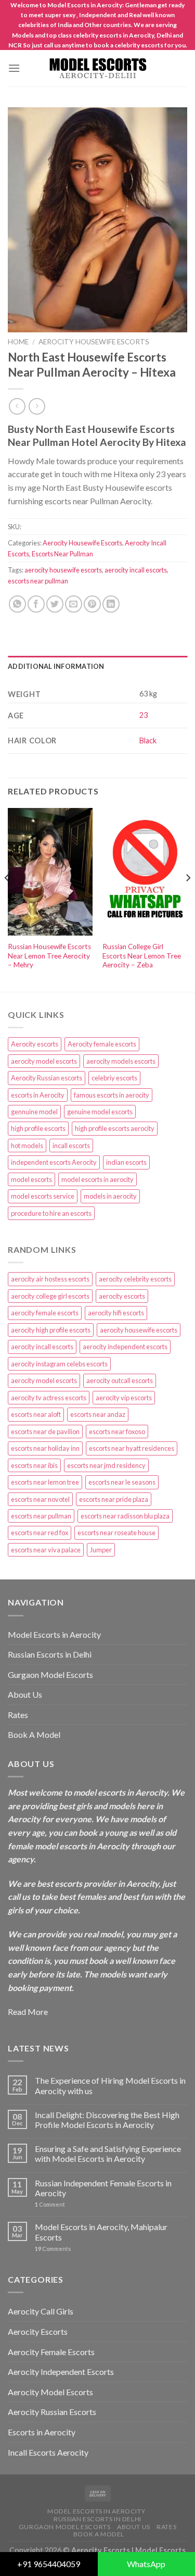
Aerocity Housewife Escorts (94, 342)
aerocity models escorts (121, 1061)
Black (148, 741)
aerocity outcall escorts (120, 1380)
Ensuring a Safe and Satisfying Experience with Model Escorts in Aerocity (108, 2154)
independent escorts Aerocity (54, 1162)
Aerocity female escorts (102, 1044)
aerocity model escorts (44, 1061)
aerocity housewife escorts (63, 570)
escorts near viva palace (46, 1550)
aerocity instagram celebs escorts (59, 1364)
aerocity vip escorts (124, 1398)
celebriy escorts (114, 1078)
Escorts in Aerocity (42, 2432)
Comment (50, 2204)
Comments (53, 2249)
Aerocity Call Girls (41, 2311)
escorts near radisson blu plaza (125, 1516)
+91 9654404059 (49, 2564)
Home (18, 342)
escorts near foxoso (117, 1432)
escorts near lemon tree (45, 1482)
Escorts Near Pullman (62, 554)
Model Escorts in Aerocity (54, 1634)
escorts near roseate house (116, 1533)
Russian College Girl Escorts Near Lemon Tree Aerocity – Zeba (142, 956)
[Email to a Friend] (74, 604)
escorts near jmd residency (106, 1465)
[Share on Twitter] (55, 604)
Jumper (101, 1550)
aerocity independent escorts (125, 1347)
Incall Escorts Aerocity (48, 2452)
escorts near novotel (40, 1499)
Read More (28, 2012)
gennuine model (34, 1112)
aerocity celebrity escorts (135, 1279)
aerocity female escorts (45, 1313)
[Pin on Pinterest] (92, 604)
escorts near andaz (98, 1414)
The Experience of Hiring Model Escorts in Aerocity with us (110, 2085)
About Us (25, 1694)
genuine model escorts (100, 1112)
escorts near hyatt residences (132, 1448)
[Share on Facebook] (36, 604)
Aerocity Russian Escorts (52, 2412)
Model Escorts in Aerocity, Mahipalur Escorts (101, 2232)
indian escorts (126, 1162)
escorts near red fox (40, 1533)
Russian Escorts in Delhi (50, 1654)
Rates (18, 1715)
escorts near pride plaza (114, 1499)
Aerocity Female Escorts (51, 2352)
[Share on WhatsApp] (17, 604)
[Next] (188, 899)
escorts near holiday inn (45, 1448)
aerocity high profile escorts (51, 1330)
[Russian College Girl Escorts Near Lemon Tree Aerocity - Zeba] (145, 872)
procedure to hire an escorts (51, 1213)
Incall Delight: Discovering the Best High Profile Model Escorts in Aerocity (107, 2120)
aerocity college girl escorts (50, 1296)
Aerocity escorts (35, 1044)
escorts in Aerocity (38, 1095)
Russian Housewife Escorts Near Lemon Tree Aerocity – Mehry (49, 956)
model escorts (31, 1179)
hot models (27, 1146)
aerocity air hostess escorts (50, 1279)
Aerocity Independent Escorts (61, 2372)
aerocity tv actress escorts (49, 1398)
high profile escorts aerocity (115, 1128)
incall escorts (71, 1146)
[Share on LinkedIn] (111, 604)
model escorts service (43, 1196)
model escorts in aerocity (97, 1179)
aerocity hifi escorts (116, 1313)
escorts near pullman (38, 581)
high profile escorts (38, 1128)
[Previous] (7, 899)
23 (144, 715)
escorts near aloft (36, 1414)
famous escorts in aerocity (112, 1095)
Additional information (56, 666)
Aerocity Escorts (38, 2331)
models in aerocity (110, 1196)
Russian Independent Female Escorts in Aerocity (103, 2188)
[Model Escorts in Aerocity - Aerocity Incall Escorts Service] (98, 69)
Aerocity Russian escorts (47, 1078)
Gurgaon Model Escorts (50, 1675)
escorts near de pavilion (45, 1432)
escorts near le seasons (122, 1482)
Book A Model (34, 1734)
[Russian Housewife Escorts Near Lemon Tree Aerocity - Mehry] (50, 872)
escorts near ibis (34, 1465)
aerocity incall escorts (136, 570)
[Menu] (14, 68)
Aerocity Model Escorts (50, 2392)
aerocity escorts (122, 1296)
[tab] (97, 666)
